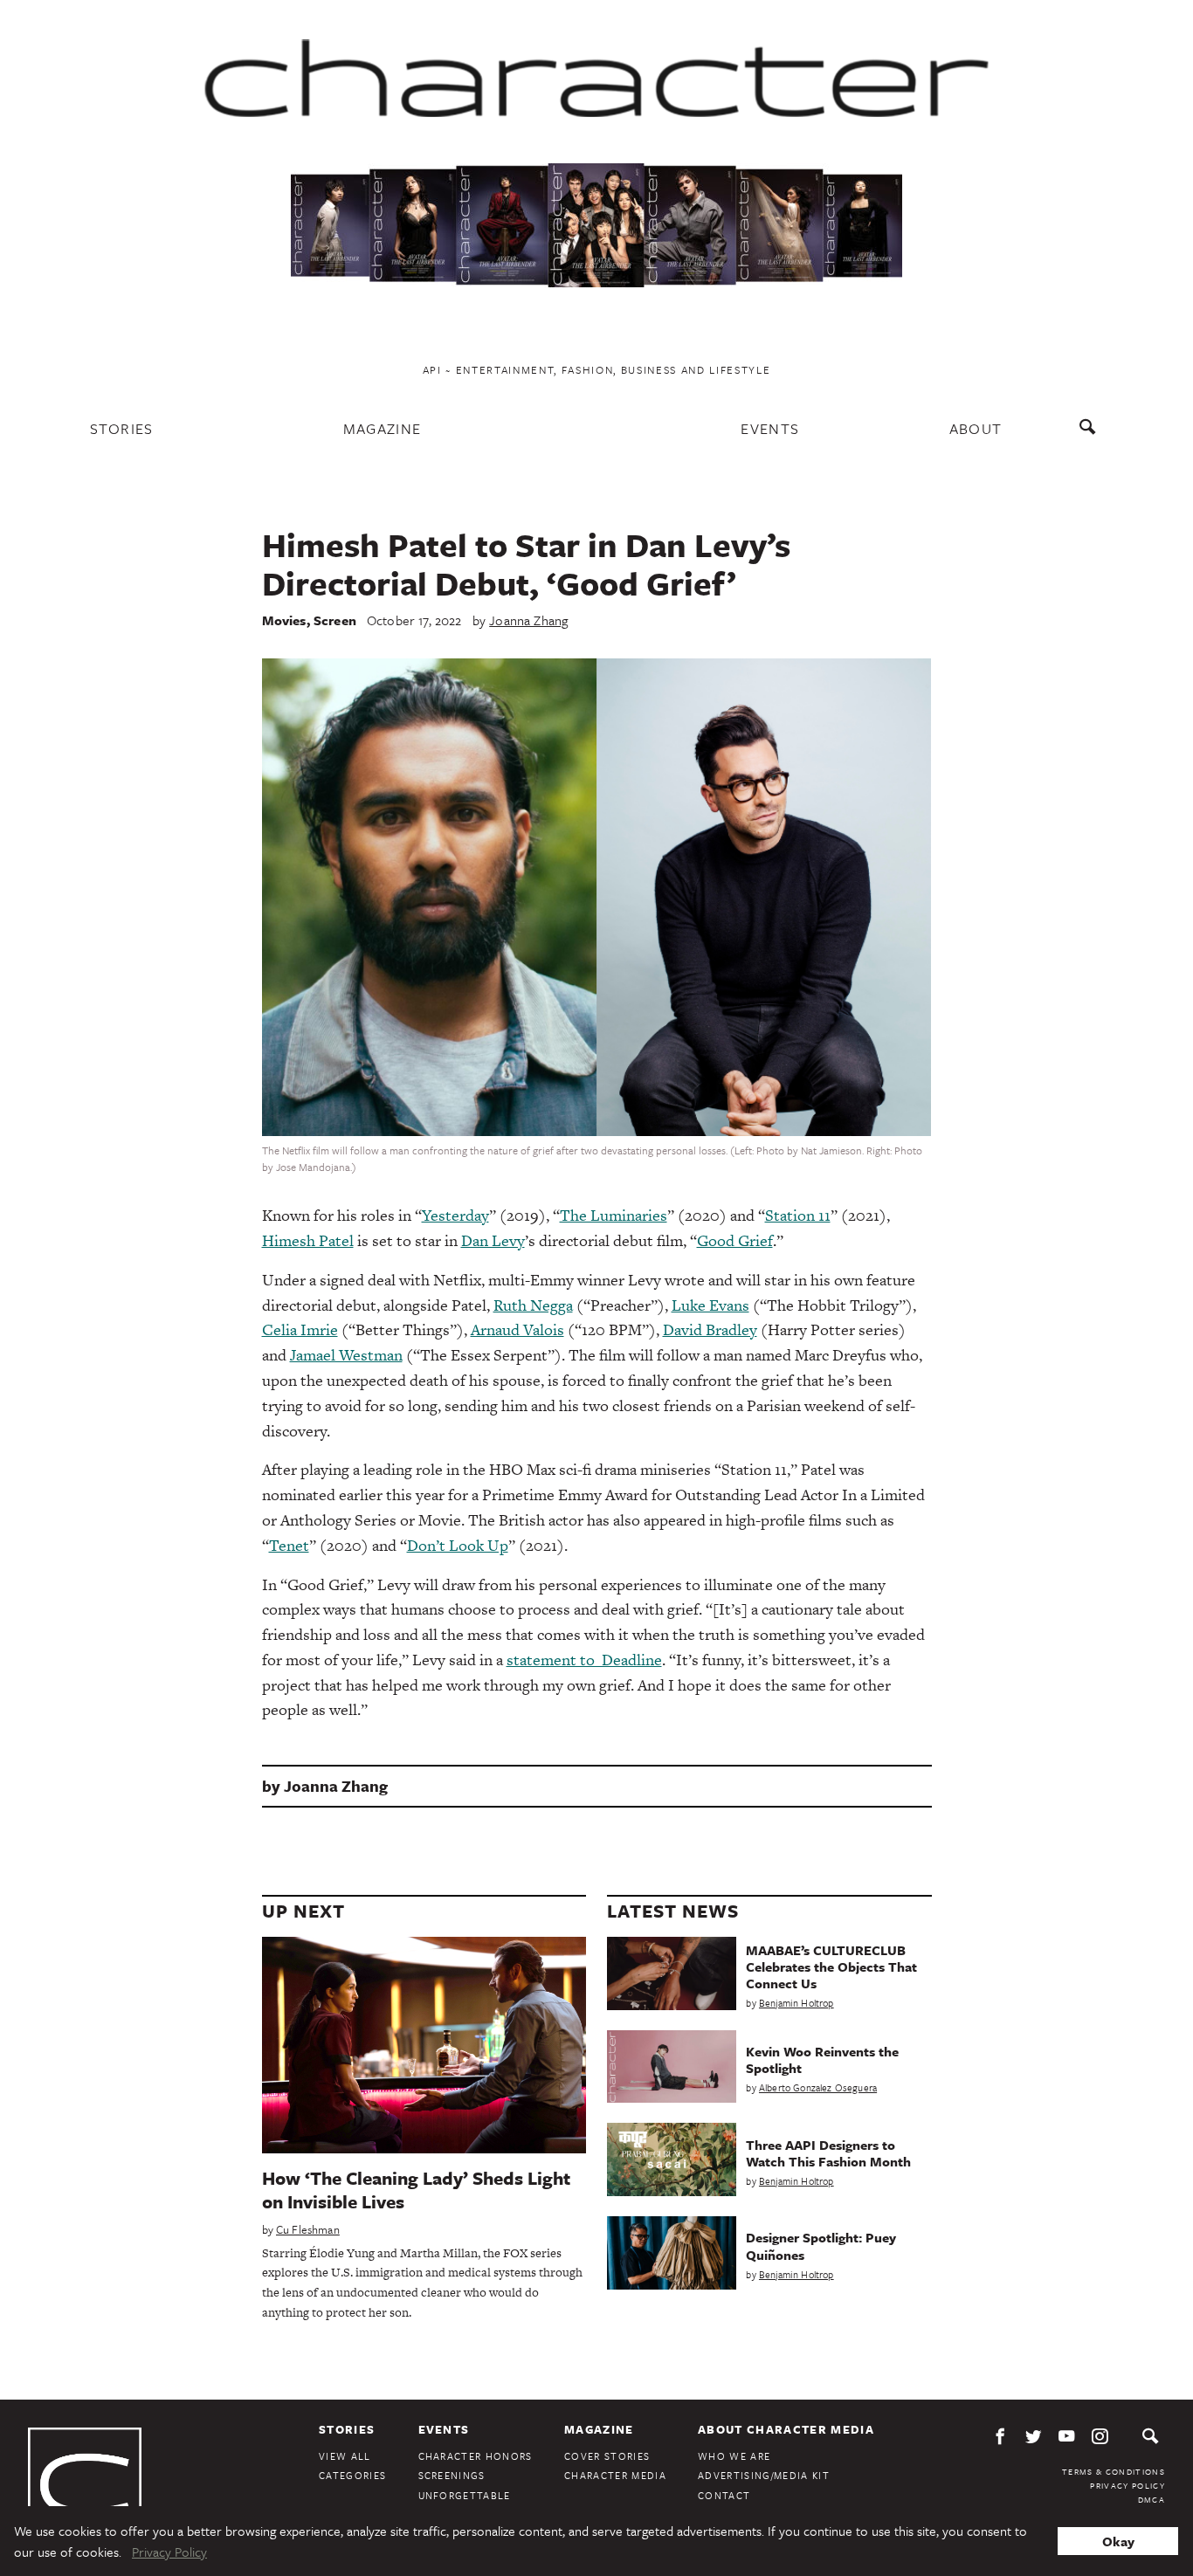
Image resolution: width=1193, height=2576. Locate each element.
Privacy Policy (1127, 2485)
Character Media (615, 2475)
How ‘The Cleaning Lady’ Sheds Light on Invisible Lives (416, 2190)
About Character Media (786, 2429)
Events (770, 428)
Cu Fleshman (308, 2229)
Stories (122, 428)
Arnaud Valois (517, 1329)
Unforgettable (465, 2495)
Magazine (383, 428)
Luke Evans (710, 1305)
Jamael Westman (346, 1355)
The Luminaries (614, 1215)
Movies (284, 620)
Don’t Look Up (458, 1545)
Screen (335, 620)
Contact (724, 2495)
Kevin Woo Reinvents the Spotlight (822, 2059)
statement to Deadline (584, 1660)
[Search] (1091, 435)
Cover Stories (607, 2456)
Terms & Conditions (1114, 2471)
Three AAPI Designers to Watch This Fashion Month (828, 2153)
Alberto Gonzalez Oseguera (818, 2087)
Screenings (452, 2475)
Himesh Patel (308, 1240)
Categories (352, 2475)
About (976, 428)
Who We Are (734, 2456)
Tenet (289, 1545)
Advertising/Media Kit (764, 2475)
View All (345, 2456)
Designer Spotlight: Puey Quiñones (821, 2245)
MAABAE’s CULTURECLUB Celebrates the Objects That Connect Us (831, 1966)
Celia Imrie (300, 1329)
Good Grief (735, 1240)
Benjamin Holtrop (796, 2003)
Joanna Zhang (528, 620)
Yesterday (455, 1215)
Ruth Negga (533, 1305)
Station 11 (798, 1215)
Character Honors (476, 2456)
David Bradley (710, 1329)
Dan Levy (493, 1240)
